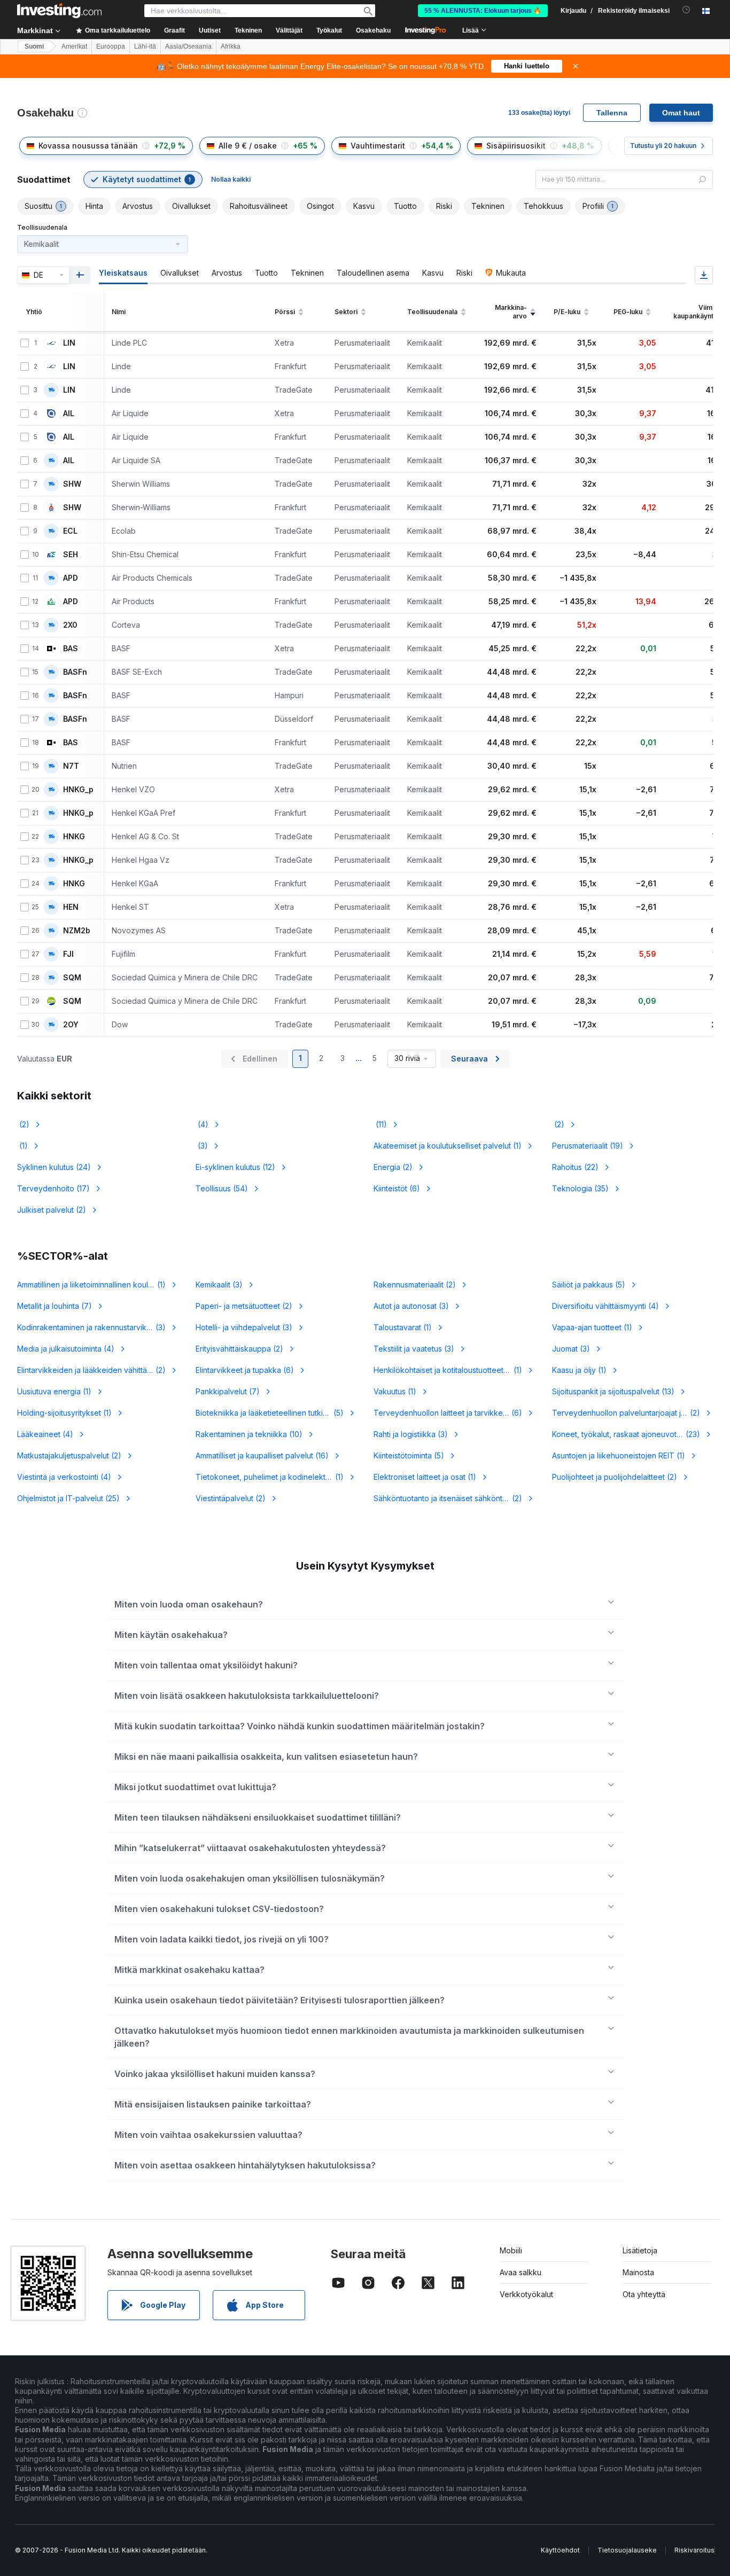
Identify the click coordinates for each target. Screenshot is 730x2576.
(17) (53, 1188)
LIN (69, 343)
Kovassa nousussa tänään (88, 146)
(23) (633, 1434)
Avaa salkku (521, 2272)
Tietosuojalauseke (627, 2550)
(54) (222, 1188)
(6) (397, 1188)
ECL (70, 531)
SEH (71, 555)
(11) (380, 1124)
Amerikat (74, 46)
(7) (55, 1306)
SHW (72, 484)
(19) (588, 1146)
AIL (69, 413)
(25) (68, 1498)
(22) (575, 1167)
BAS (71, 649)
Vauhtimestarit (378, 146)
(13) (613, 1391)
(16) (262, 1455)
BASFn (75, 672)
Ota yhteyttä (644, 2294)
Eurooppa (111, 46)
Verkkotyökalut (526, 2294)
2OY (71, 1025)
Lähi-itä (145, 46)
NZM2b (77, 931)
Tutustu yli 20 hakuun (663, 146)
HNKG (74, 837)
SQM (72, 978)
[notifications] (686, 10)
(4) (202, 1124)
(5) (589, 1285)
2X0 (70, 625)
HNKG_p (78, 790)
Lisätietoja (640, 2250)
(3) (202, 1146)
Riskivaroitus (694, 2550)
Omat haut (681, 113)
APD (71, 578)
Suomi (34, 46)
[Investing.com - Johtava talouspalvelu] (59, 11)
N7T (71, 766)
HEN (71, 907)
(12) (235, 1167)
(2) (23, 1124)
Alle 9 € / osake (248, 146)
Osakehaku (373, 30)
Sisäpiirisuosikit (516, 146)
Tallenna (612, 113)
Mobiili (511, 2250)
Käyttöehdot (560, 2550)
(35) (580, 1188)
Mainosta (638, 2272)
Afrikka (231, 46)
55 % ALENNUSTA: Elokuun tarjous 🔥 (483, 11)
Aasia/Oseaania (188, 46)
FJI (68, 954)
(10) (249, 1434)
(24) (54, 1167)
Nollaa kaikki (231, 179)
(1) (22, 1146)
